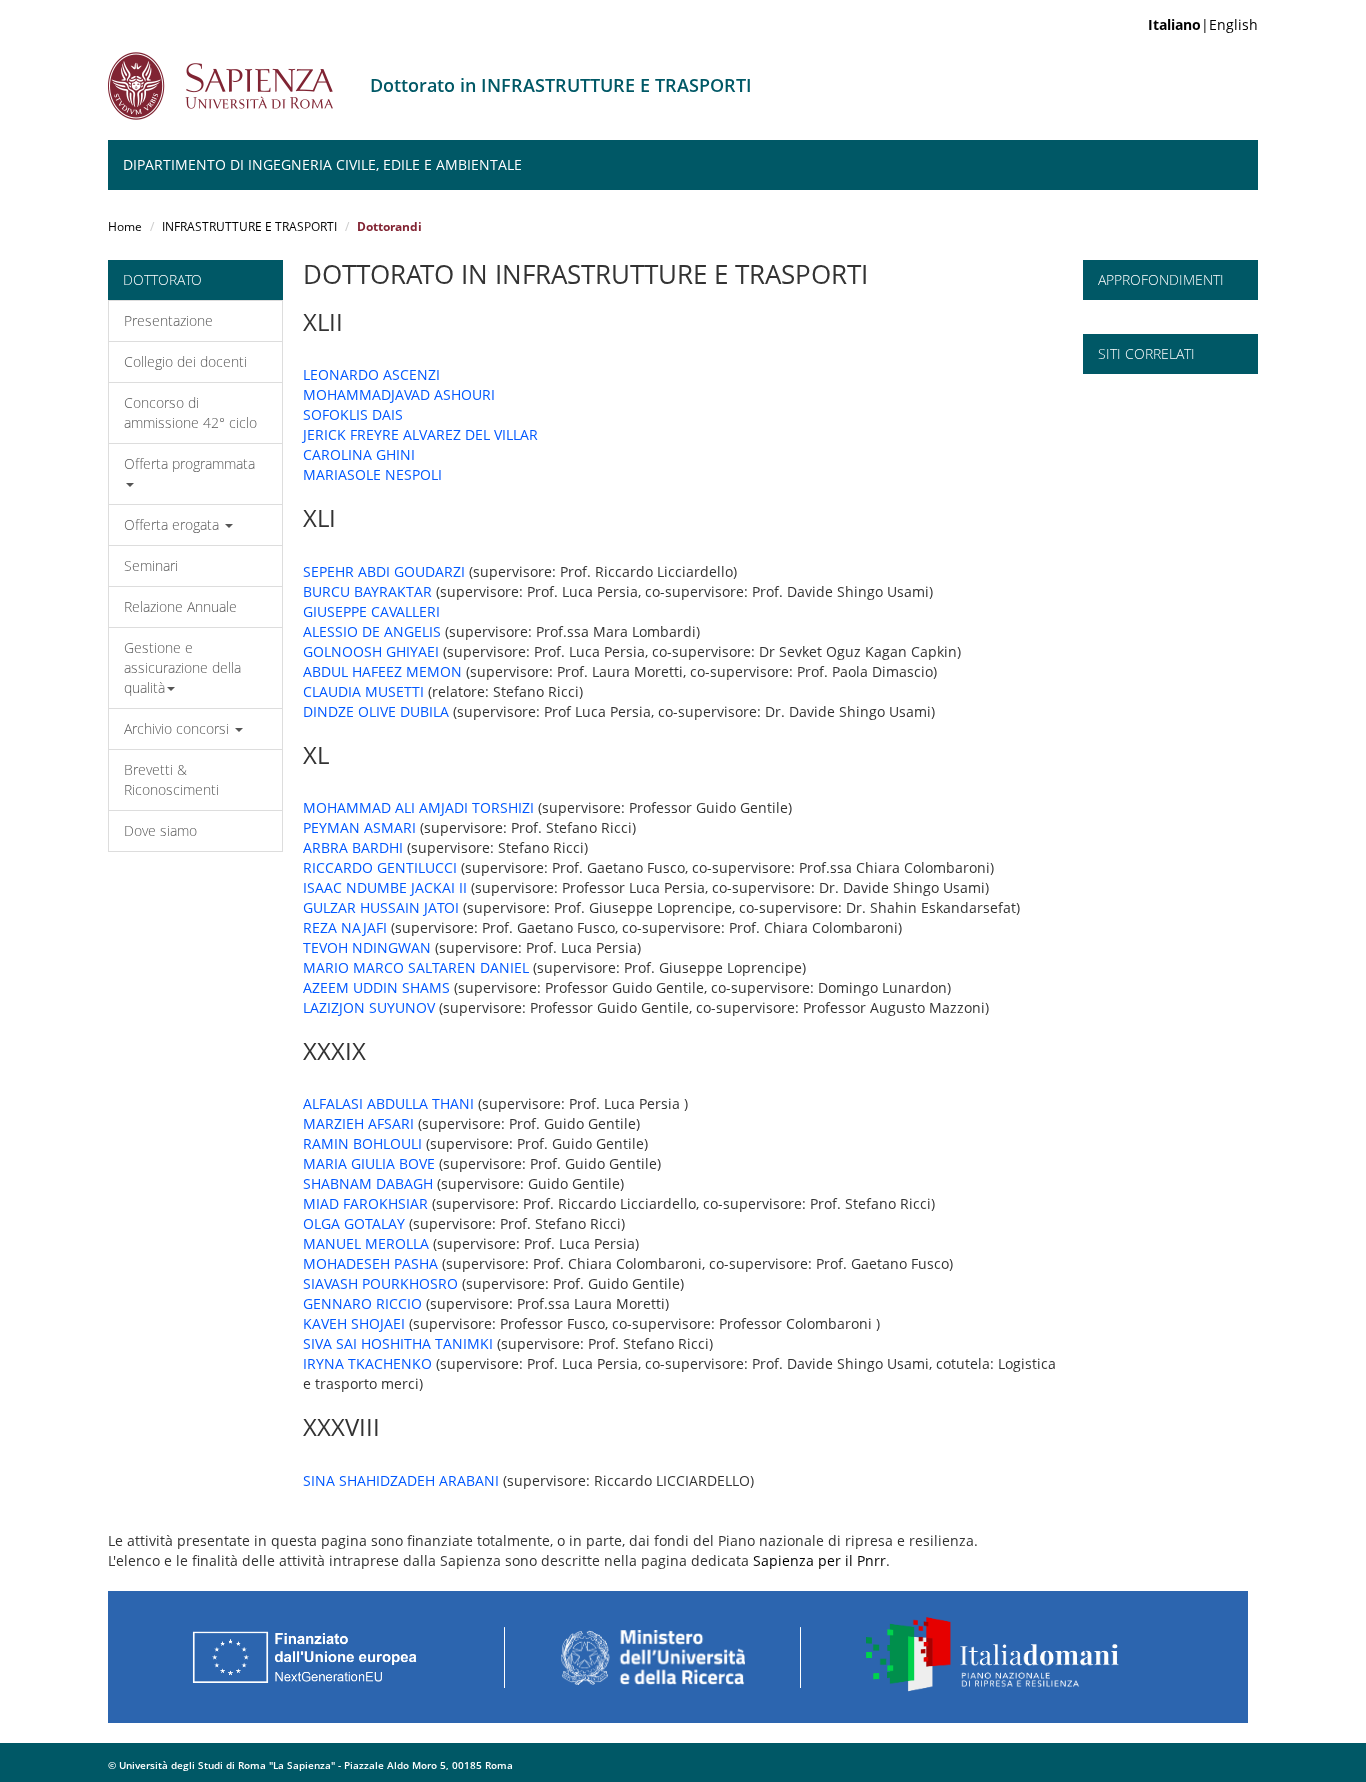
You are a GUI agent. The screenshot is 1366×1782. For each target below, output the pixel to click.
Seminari (151, 565)
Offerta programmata (189, 463)
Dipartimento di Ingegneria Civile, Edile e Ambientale (322, 164)
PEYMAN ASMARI (359, 827)
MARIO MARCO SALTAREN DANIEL (416, 967)
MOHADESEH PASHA (370, 1263)
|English (1203, 24)
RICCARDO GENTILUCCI (380, 867)
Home (125, 226)
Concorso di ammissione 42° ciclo (190, 412)
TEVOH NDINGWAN (367, 947)
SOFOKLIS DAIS (353, 414)
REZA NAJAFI (345, 927)
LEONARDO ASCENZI (371, 374)
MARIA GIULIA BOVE (369, 1163)
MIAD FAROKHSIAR (365, 1203)
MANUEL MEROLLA (366, 1243)
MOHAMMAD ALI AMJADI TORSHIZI (418, 807)
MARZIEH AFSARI (358, 1123)
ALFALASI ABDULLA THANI (388, 1103)
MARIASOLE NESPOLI (372, 474)
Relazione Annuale (180, 606)
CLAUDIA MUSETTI (363, 691)
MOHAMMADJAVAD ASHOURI (399, 394)
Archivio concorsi (178, 728)
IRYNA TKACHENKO (367, 1363)
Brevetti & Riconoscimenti (171, 779)
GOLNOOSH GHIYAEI (371, 651)
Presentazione (168, 320)
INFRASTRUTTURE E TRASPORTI (249, 226)
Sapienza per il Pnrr (819, 1560)
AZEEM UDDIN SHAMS (376, 987)
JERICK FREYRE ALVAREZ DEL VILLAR (420, 434)
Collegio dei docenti (185, 361)
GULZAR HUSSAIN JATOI (381, 907)
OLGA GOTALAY (354, 1223)
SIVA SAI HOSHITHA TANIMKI (398, 1343)
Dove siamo (160, 830)
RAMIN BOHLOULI (362, 1143)
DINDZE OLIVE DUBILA (376, 711)
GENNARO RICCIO (362, 1303)
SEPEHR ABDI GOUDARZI (384, 571)
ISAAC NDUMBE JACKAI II (385, 887)
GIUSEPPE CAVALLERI (371, 611)
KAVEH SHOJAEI (354, 1323)
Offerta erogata (173, 524)
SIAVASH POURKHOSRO (380, 1283)
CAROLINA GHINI (359, 454)
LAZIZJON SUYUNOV (369, 1007)
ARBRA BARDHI (353, 847)
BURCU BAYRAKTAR (367, 591)
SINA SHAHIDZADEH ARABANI (401, 1480)
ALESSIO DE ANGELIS (372, 631)
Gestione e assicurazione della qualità (182, 667)
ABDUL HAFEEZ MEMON (382, 671)
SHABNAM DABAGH (368, 1183)
